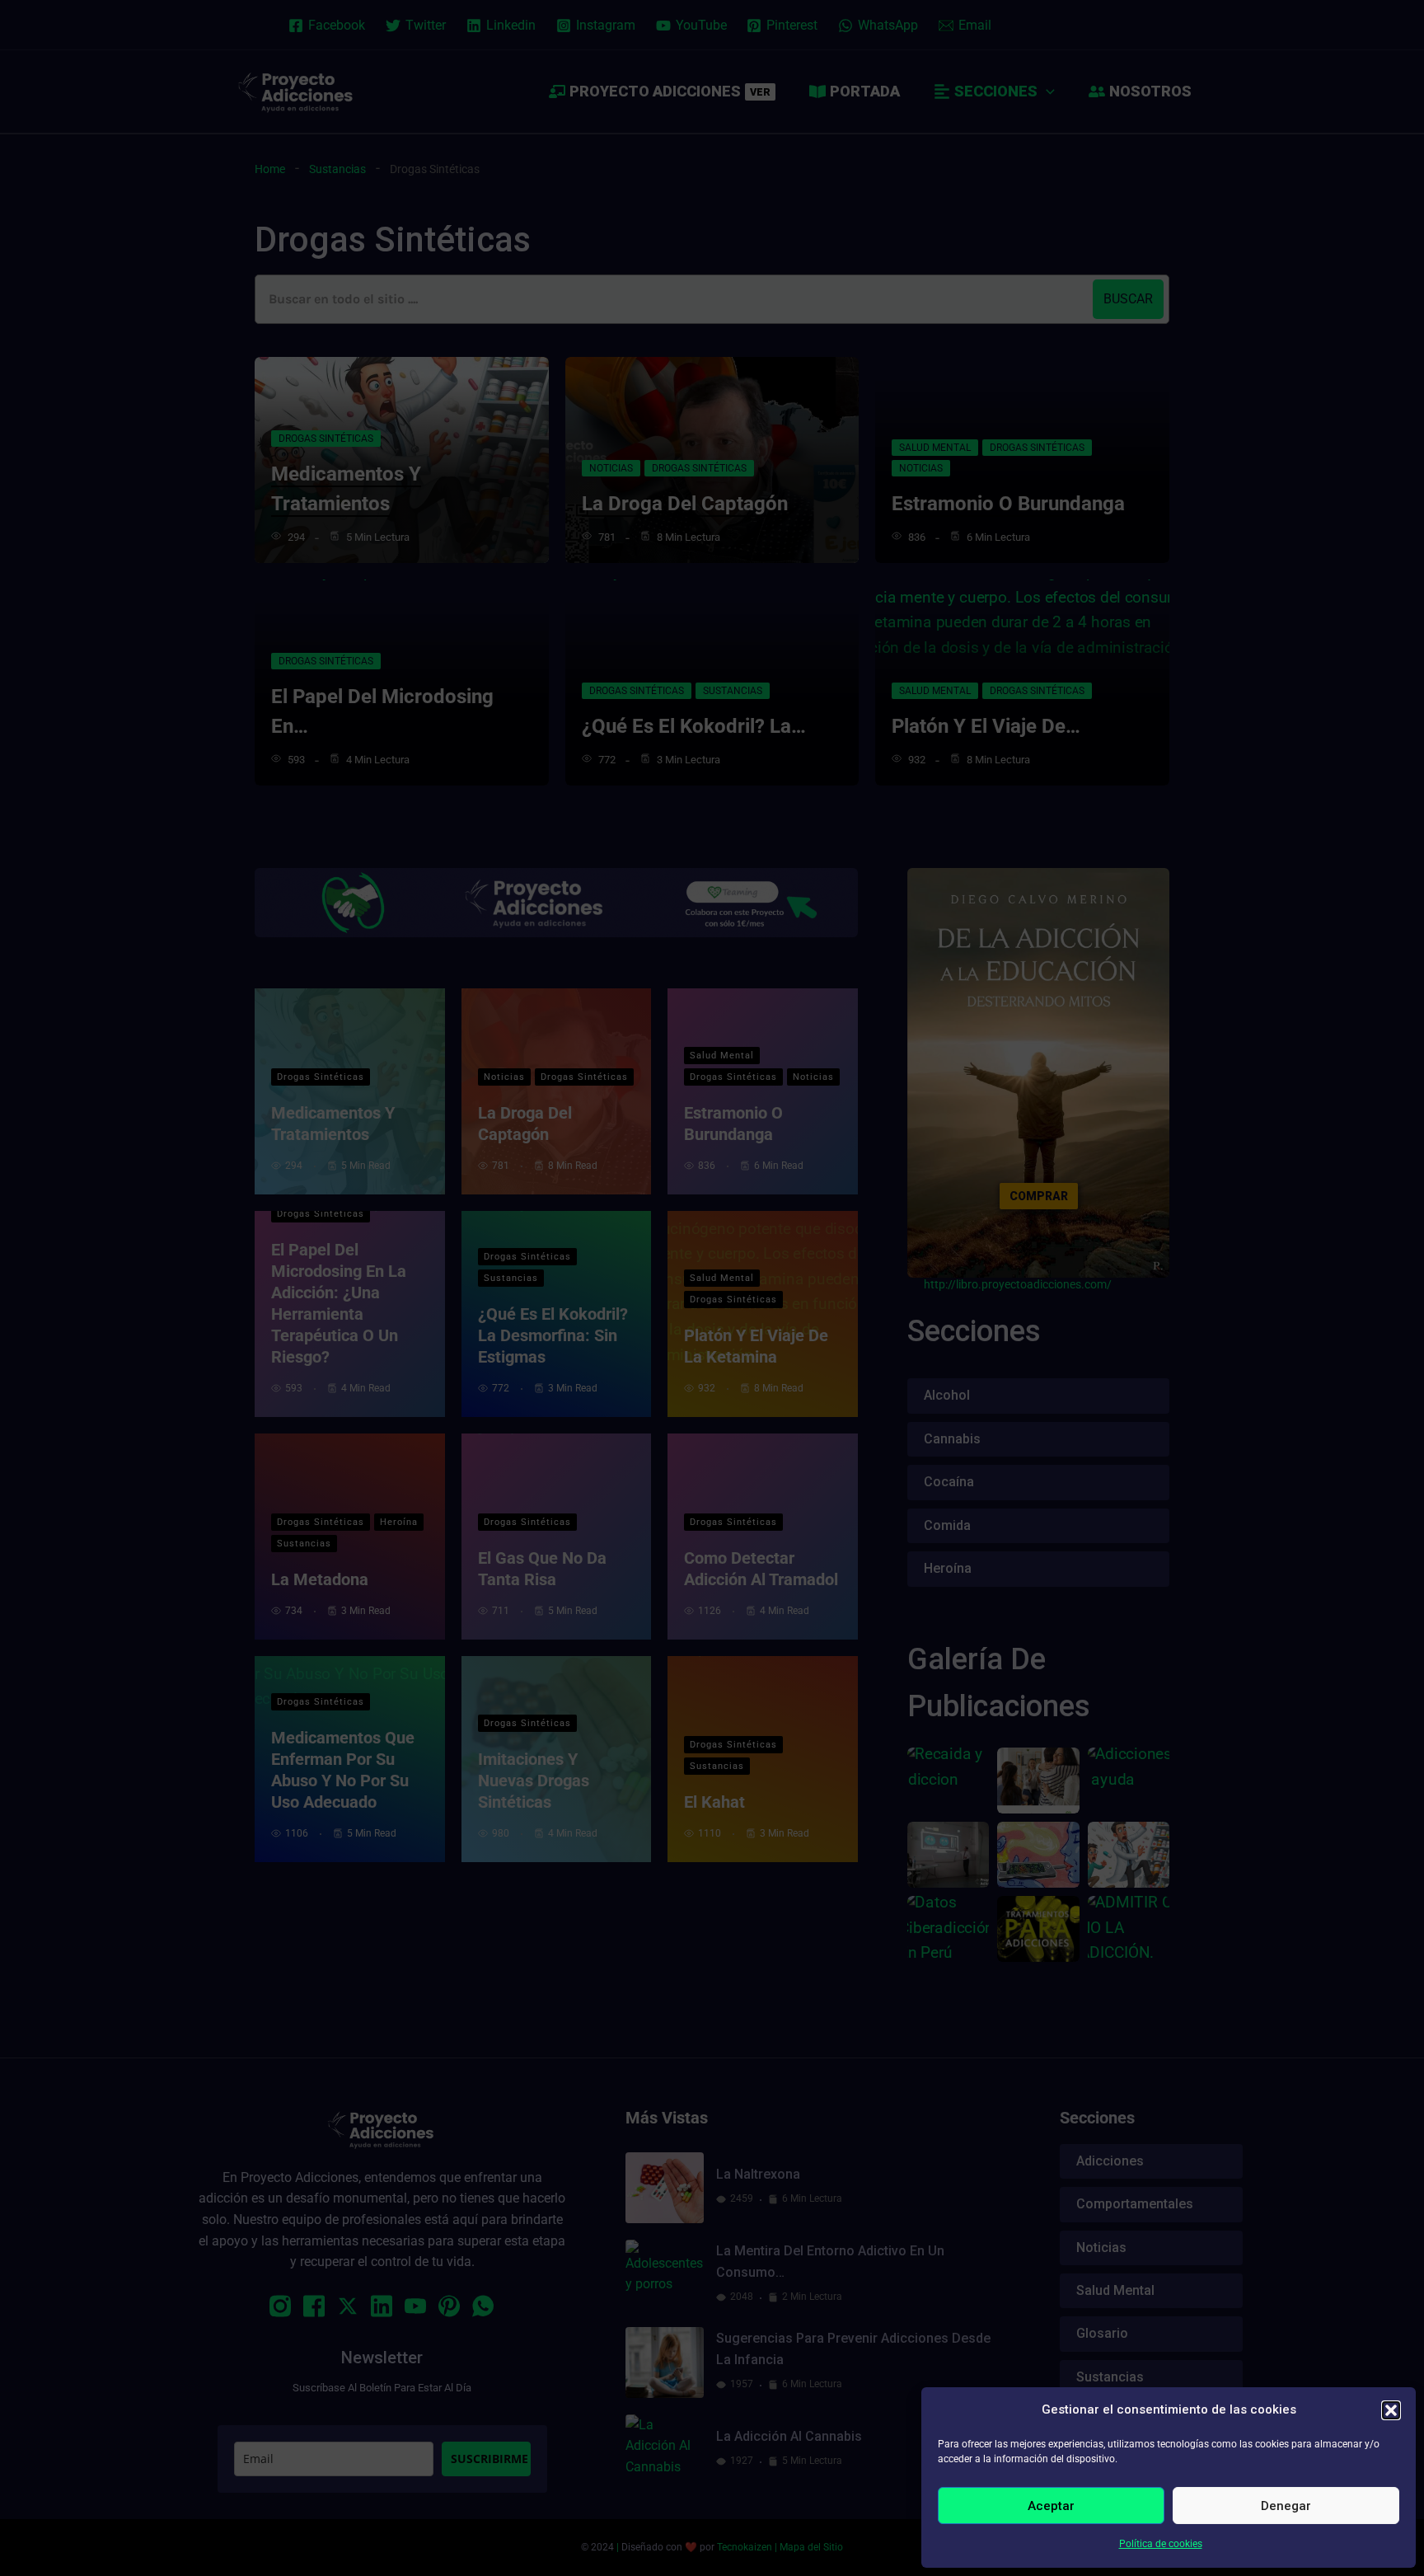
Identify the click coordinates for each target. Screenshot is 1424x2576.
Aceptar (1051, 2506)
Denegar (1286, 2506)
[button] (1391, 2410)
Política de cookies (1161, 2544)
